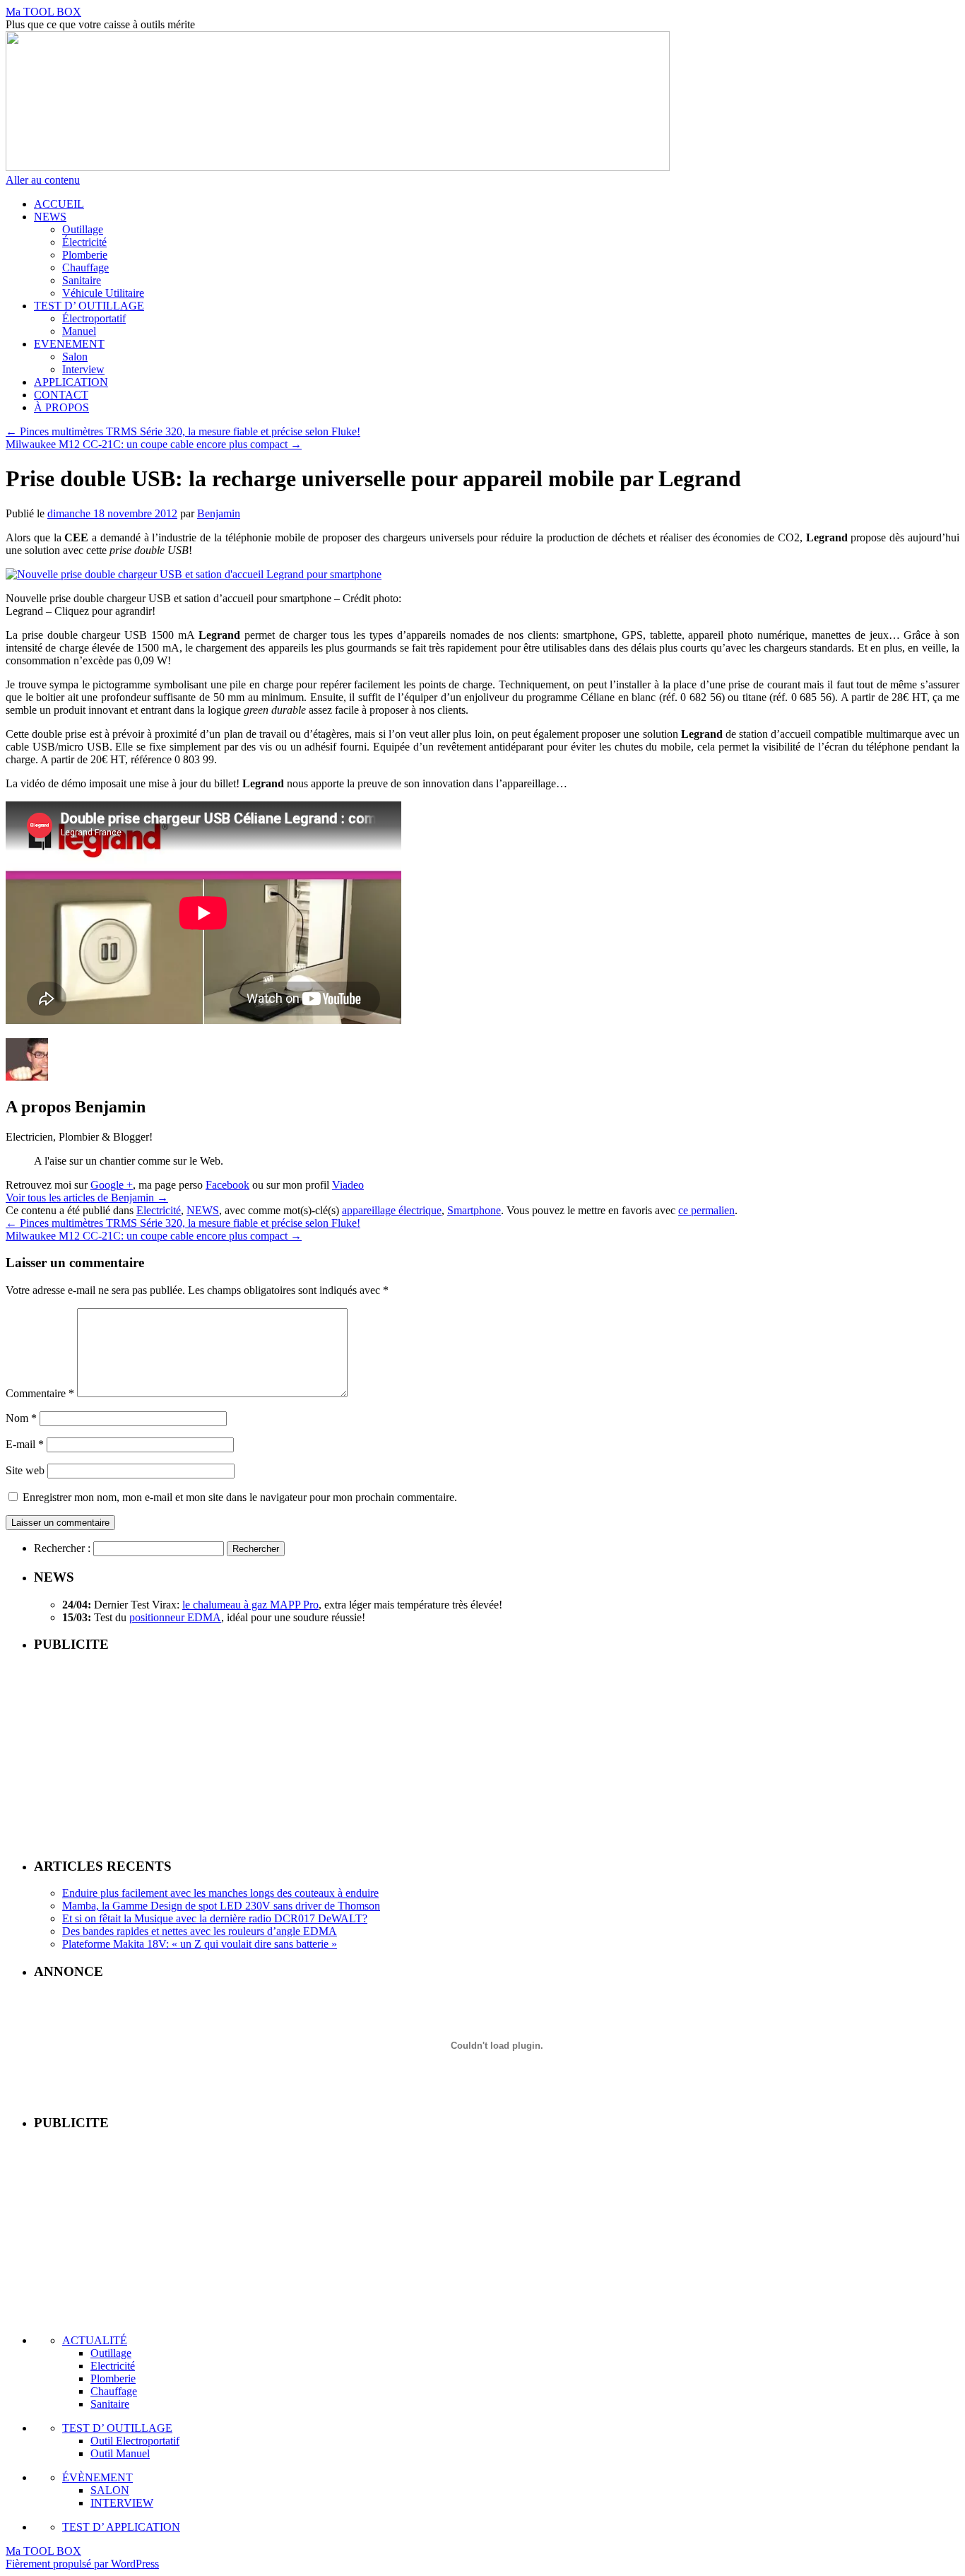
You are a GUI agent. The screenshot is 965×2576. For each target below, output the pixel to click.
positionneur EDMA (175, 1617)
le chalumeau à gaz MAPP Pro (250, 1605)
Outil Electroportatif (135, 2441)
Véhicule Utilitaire (103, 293)
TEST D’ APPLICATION (121, 2527)
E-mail (25, 1444)
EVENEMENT (69, 344)
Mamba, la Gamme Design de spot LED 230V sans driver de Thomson (221, 1906)
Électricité (84, 242)
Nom (21, 1418)
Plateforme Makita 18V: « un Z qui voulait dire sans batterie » (200, 1944)
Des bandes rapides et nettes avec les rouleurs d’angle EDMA (200, 1931)
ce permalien (706, 1210)
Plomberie (85, 255)
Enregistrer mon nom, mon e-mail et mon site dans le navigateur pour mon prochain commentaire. (240, 1497)
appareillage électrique (392, 1210)
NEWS (50, 217)
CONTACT (61, 395)
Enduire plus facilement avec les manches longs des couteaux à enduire (220, 1893)
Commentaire (40, 1393)
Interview (83, 369)
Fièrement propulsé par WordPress (82, 2564)
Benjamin (219, 513)
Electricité (159, 1210)
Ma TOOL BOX (43, 12)
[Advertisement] (497, 1754)
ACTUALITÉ (95, 2340)
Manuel (79, 331)
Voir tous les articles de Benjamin (87, 1198)
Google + (112, 1185)
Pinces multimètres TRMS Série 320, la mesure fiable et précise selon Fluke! (183, 431)
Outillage (83, 229)
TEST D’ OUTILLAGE (89, 306)
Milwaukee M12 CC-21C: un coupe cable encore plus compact (154, 444)
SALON (110, 2490)
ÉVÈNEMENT (97, 2477)
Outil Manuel (120, 2453)
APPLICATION (71, 382)
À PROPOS (61, 407)
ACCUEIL (59, 204)
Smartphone (474, 1210)
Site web (25, 1470)
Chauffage (85, 267)
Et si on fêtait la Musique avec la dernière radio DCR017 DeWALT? (215, 1918)
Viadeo (348, 1185)
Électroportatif (94, 318)
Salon (75, 357)
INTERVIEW (122, 2503)
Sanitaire (82, 280)
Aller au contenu (43, 180)
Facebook (227, 1185)
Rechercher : (62, 1548)
